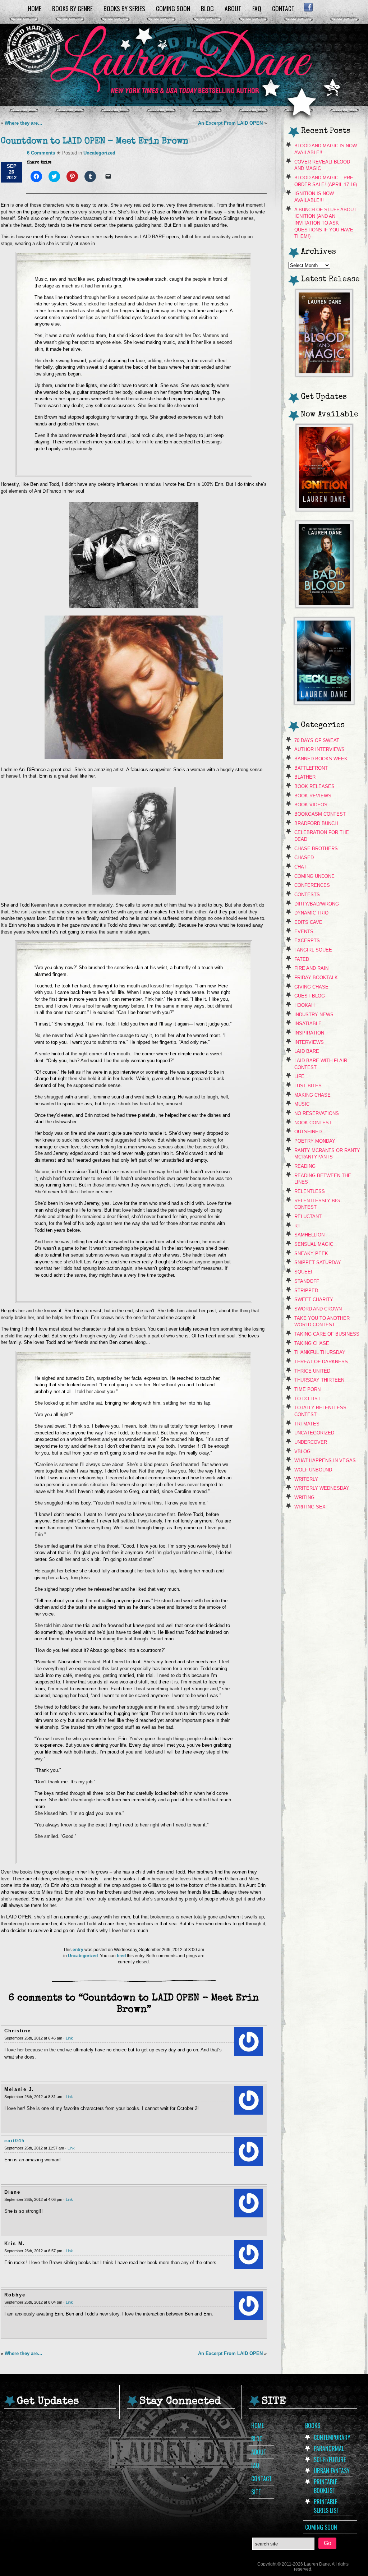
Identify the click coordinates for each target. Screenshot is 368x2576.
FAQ (257, 8)
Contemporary (332, 2437)
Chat (300, 867)
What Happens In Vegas (325, 1460)
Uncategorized (99, 153)
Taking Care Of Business (327, 1334)
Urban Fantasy (332, 2471)
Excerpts (307, 941)
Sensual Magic (314, 1244)
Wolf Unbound (313, 1470)
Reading (305, 1166)
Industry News (314, 1015)
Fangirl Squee (313, 950)
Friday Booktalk (316, 978)
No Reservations (317, 1113)
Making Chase (312, 1095)
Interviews (309, 1042)
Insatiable (308, 1024)
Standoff (307, 1281)
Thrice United (312, 1371)
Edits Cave (308, 922)
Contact (283, 8)
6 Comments (41, 153)
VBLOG (302, 1451)
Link (69, 2038)
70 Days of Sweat (317, 740)
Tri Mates (307, 1424)
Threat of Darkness (321, 1362)
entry (78, 1950)
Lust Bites (308, 1086)
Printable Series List (326, 2506)
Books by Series (124, 8)
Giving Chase (311, 987)
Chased (304, 858)
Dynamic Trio (311, 913)
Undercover (311, 1442)
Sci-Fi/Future (330, 2460)
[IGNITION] (324, 509)
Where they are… (24, 123)
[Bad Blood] (324, 606)
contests (307, 895)
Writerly (306, 1479)
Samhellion (309, 1235)
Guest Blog (310, 996)
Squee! (303, 1272)
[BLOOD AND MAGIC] (324, 374)
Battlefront (311, 768)
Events (304, 932)
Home (34, 8)
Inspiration (309, 1033)
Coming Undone (314, 876)
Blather (305, 777)
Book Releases (314, 786)
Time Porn (307, 1389)
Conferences (312, 885)
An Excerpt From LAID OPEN (230, 123)
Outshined (308, 1132)
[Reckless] (324, 702)
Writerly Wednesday (322, 1488)
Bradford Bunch (316, 823)
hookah (304, 1005)
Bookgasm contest (320, 814)
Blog (207, 8)
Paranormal (329, 2448)
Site (256, 2492)
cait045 (15, 2141)
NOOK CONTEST (313, 1123)
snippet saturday (318, 1262)
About (233, 8)
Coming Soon (173, 8)
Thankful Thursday (320, 1352)
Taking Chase (312, 1343)
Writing (304, 1497)
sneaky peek (311, 1254)
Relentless (310, 1191)
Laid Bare (307, 1051)
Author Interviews (319, 749)
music (302, 1104)
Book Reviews (313, 796)
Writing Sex (310, 1507)
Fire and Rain (311, 968)
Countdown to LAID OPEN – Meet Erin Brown (95, 142)
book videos (311, 805)
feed (121, 1956)
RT (297, 1226)
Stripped (306, 1291)
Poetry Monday (315, 1141)
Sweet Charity (314, 1299)
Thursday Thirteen (319, 1380)
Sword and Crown (318, 1309)
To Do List (307, 1399)
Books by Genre (72, 8)
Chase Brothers (316, 849)
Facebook (308, 7)
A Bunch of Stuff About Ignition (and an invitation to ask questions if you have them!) (325, 223)
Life (299, 1076)
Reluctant (308, 1216)
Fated (302, 959)
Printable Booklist (325, 2486)
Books (313, 2425)
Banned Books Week (321, 759)
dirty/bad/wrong (317, 904)
